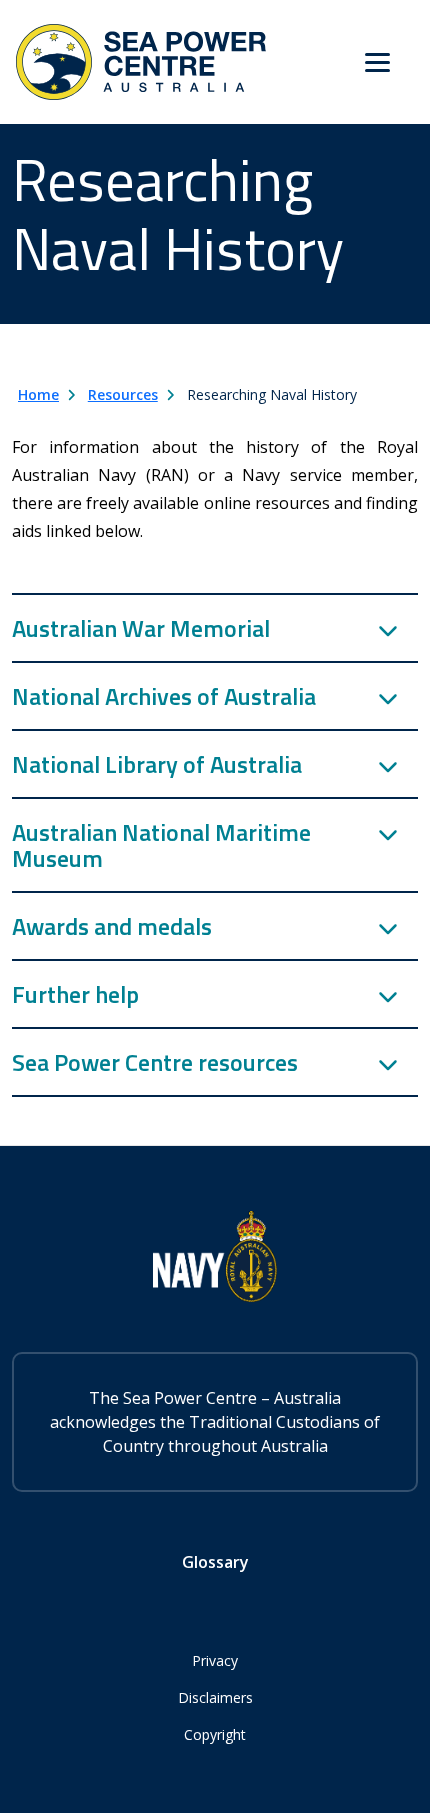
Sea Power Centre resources (155, 1062)
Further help (75, 994)
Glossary (215, 1562)
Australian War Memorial (141, 628)
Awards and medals (112, 926)
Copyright (215, 1734)
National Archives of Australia (164, 696)
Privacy (215, 1660)
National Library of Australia (157, 764)
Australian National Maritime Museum (161, 845)
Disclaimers (215, 1697)
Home (38, 394)
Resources (123, 394)
